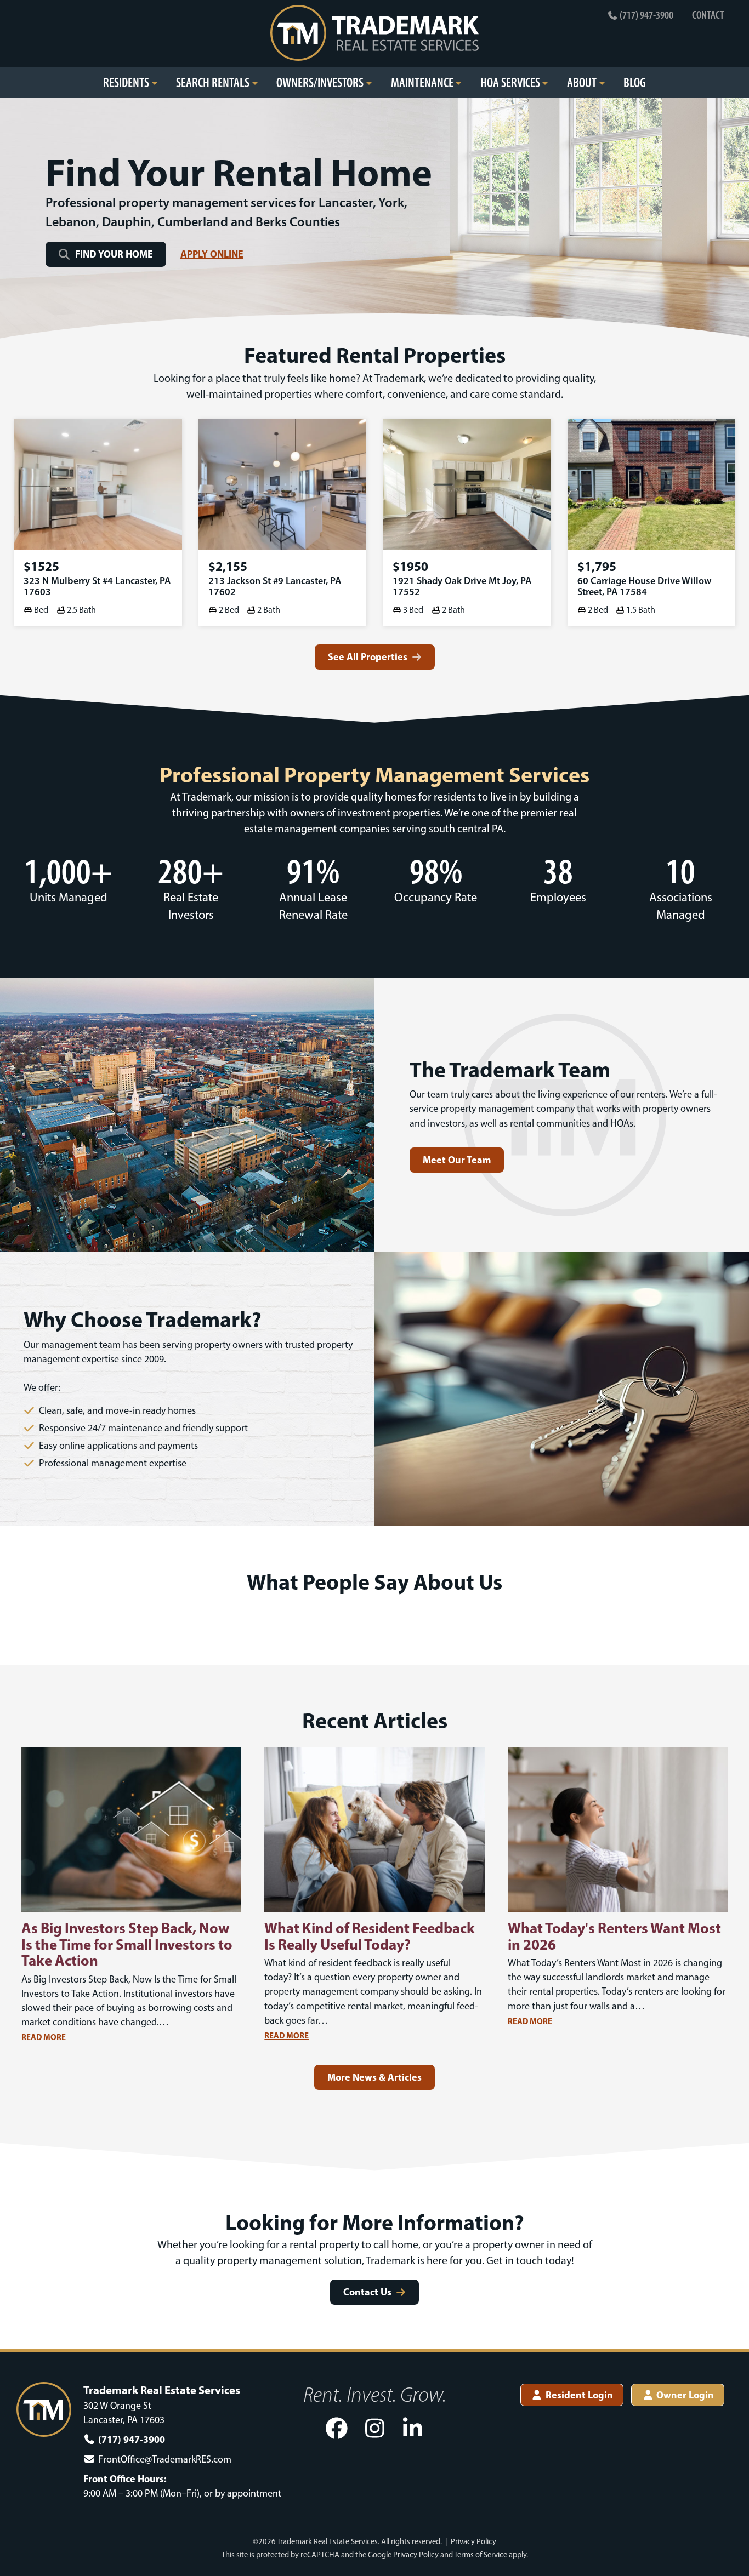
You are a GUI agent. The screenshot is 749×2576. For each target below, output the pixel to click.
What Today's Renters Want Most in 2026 (614, 1936)
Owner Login (684, 2395)
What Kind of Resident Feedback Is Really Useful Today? (370, 1936)
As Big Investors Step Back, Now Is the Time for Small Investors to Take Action (127, 1944)
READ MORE (44, 2037)
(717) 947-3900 (646, 15)
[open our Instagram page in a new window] (374, 2429)
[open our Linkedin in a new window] (413, 2429)
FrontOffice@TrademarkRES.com (165, 2459)
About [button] (582, 82)
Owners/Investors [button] (320, 82)
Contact (708, 15)
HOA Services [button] (510, 82)
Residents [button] (126, 82)
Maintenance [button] (422, 82)
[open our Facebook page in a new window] (337, 2429)
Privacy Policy (473, 2541)
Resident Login (578, 2395)
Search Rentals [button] (213, 82)
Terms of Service (481, 2555)
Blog (635, 82)
